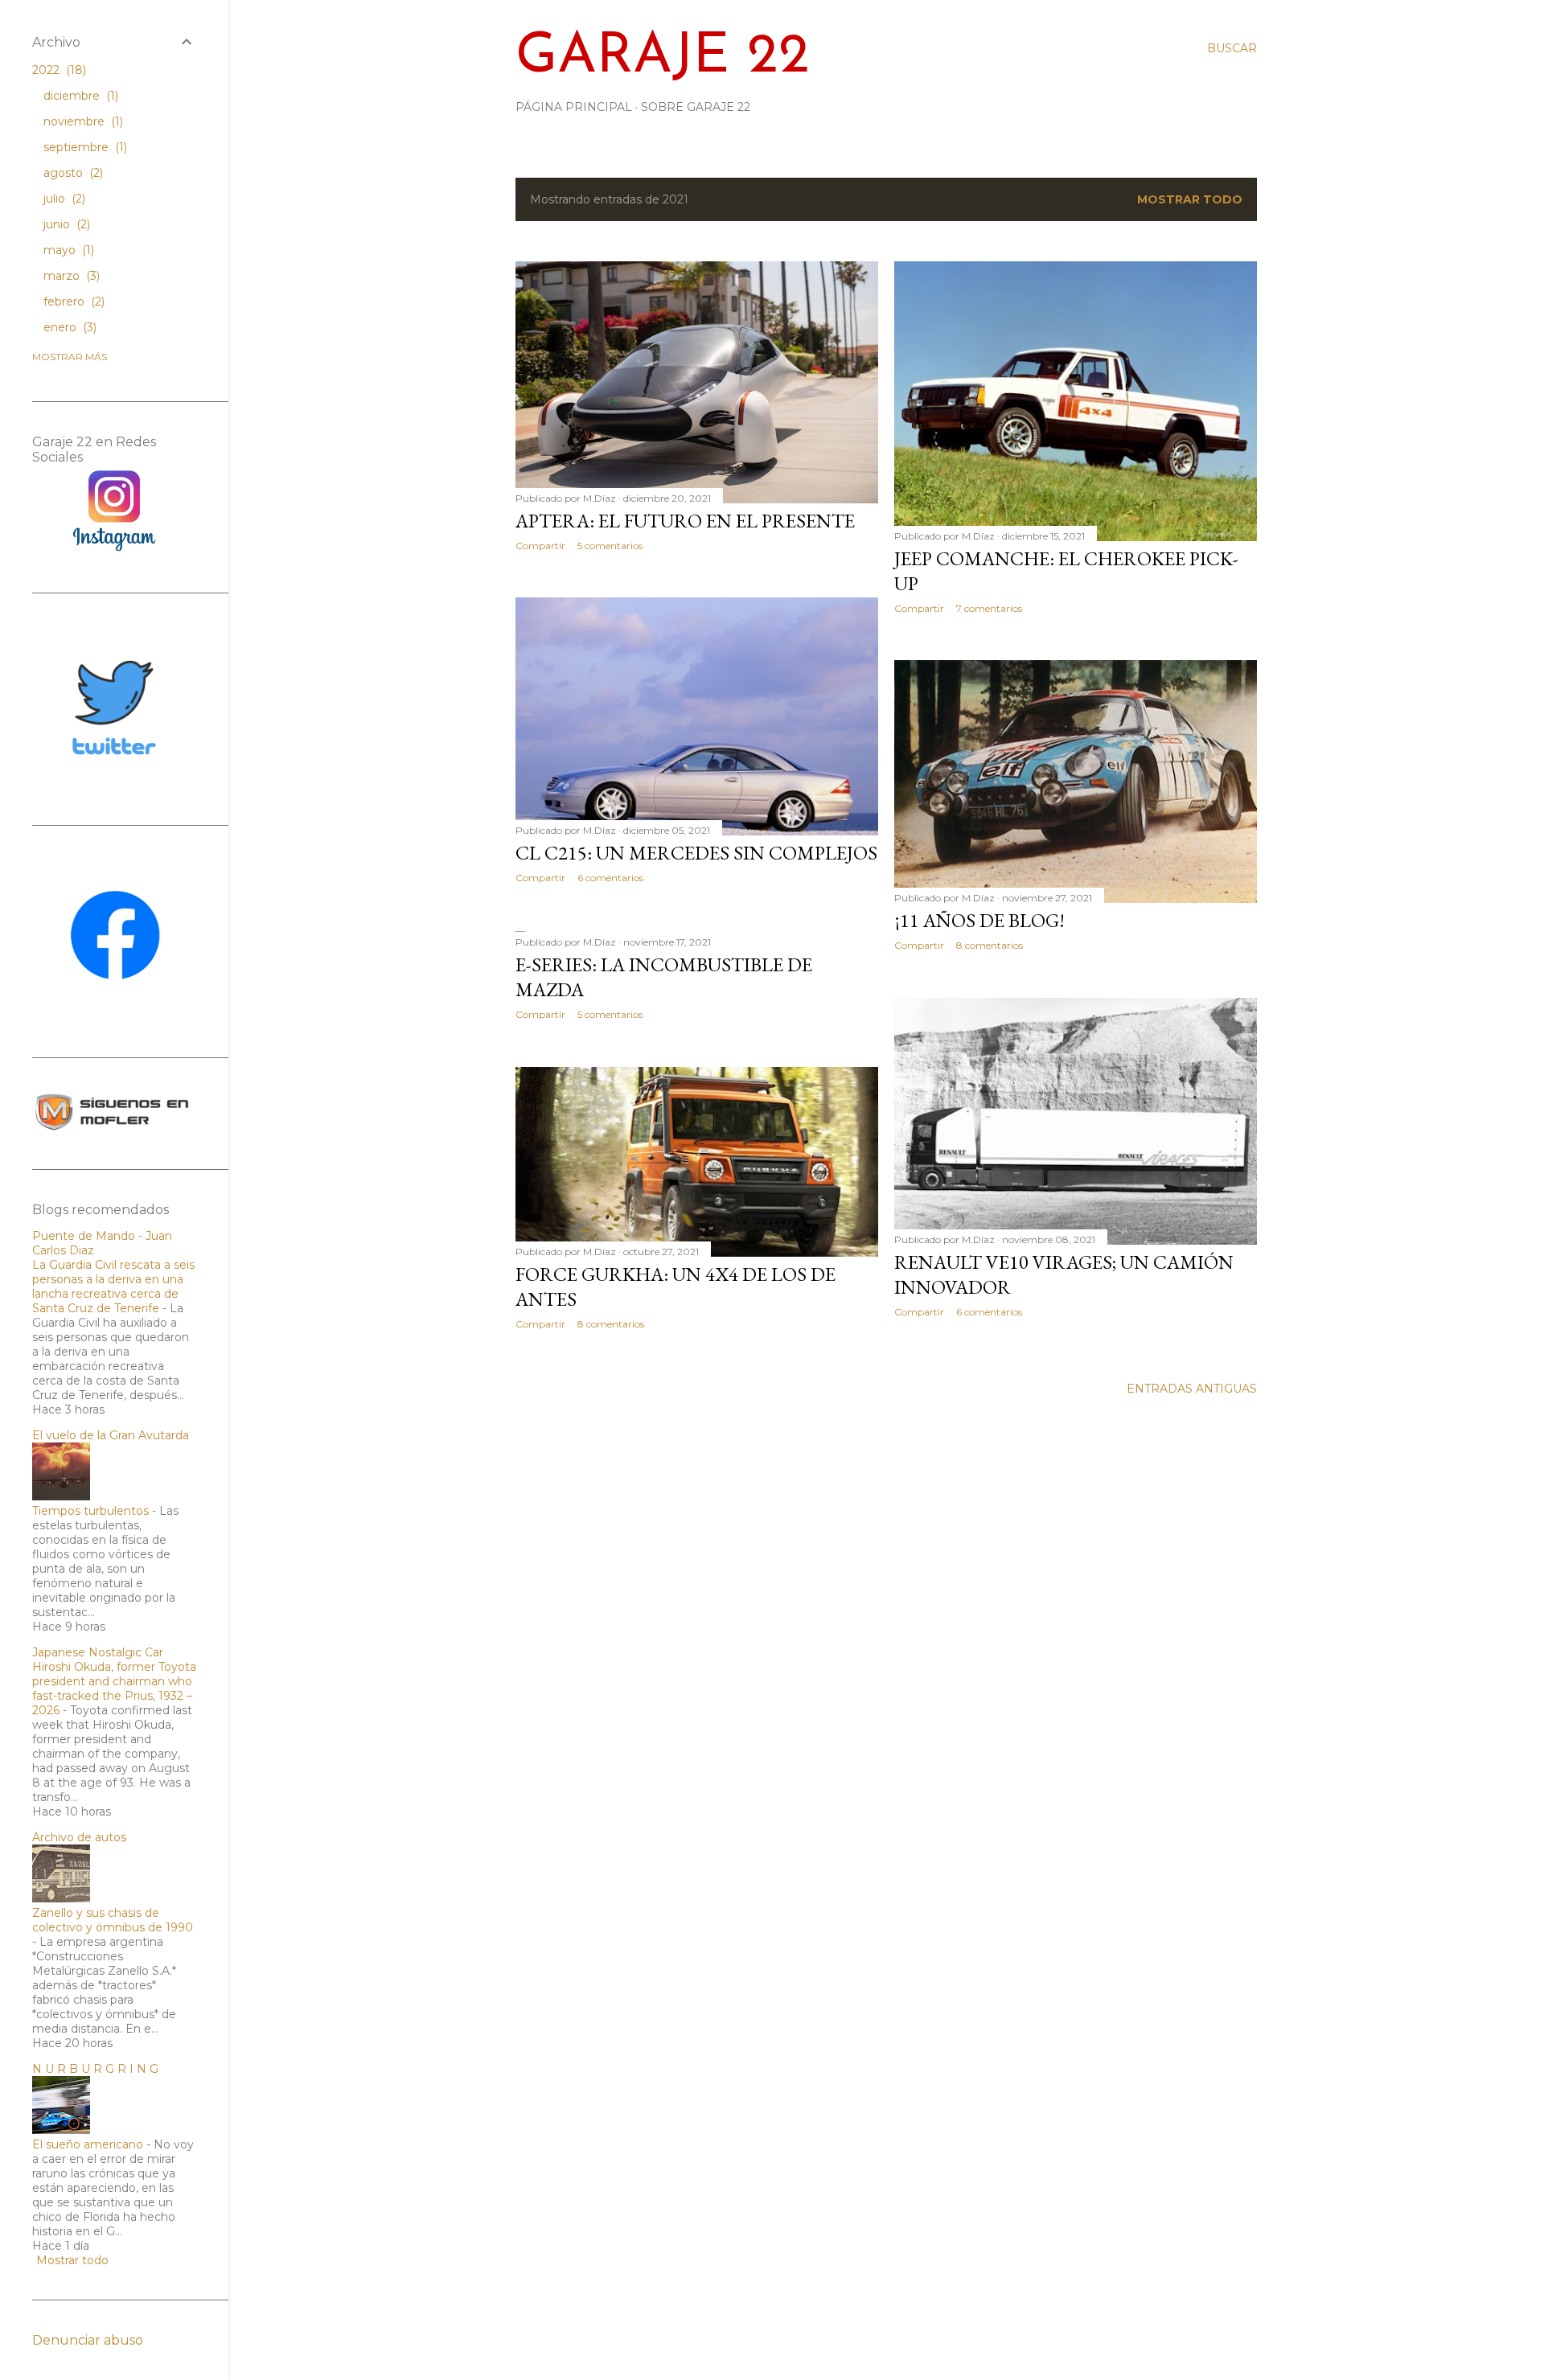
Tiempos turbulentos (90, 1511)
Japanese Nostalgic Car (98, 1652)
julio (63, 199)
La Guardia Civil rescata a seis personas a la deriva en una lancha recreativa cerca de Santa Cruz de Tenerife (113, 1286)
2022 (57, 70)
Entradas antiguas (1192, 1389)
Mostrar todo (1190, 199)
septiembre (84, 147)
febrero (72, 302)
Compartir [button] (540, 546)
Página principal (574, 107)
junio (65, 224)
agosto (72, 173)
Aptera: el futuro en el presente (685, 521)
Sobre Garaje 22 (696, 107)
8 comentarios (990, 945)
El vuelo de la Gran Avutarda (111, 1435)
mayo (67, 250)
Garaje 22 (663, 57)
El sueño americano (88, 2144)
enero (68, 327)
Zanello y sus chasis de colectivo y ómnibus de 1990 (113, 1920)
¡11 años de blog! (979, 920)
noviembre (82, 121)
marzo (70, 276)
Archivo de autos (79, 1837)
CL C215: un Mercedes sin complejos (696, 853)
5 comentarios (610, 546)
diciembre (79, 96)
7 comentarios (989, 608)
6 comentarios (610, 878)
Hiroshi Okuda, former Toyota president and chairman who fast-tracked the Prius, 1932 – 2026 (114, 1689)
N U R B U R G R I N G (95, 2069)
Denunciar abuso (88, 2340)
